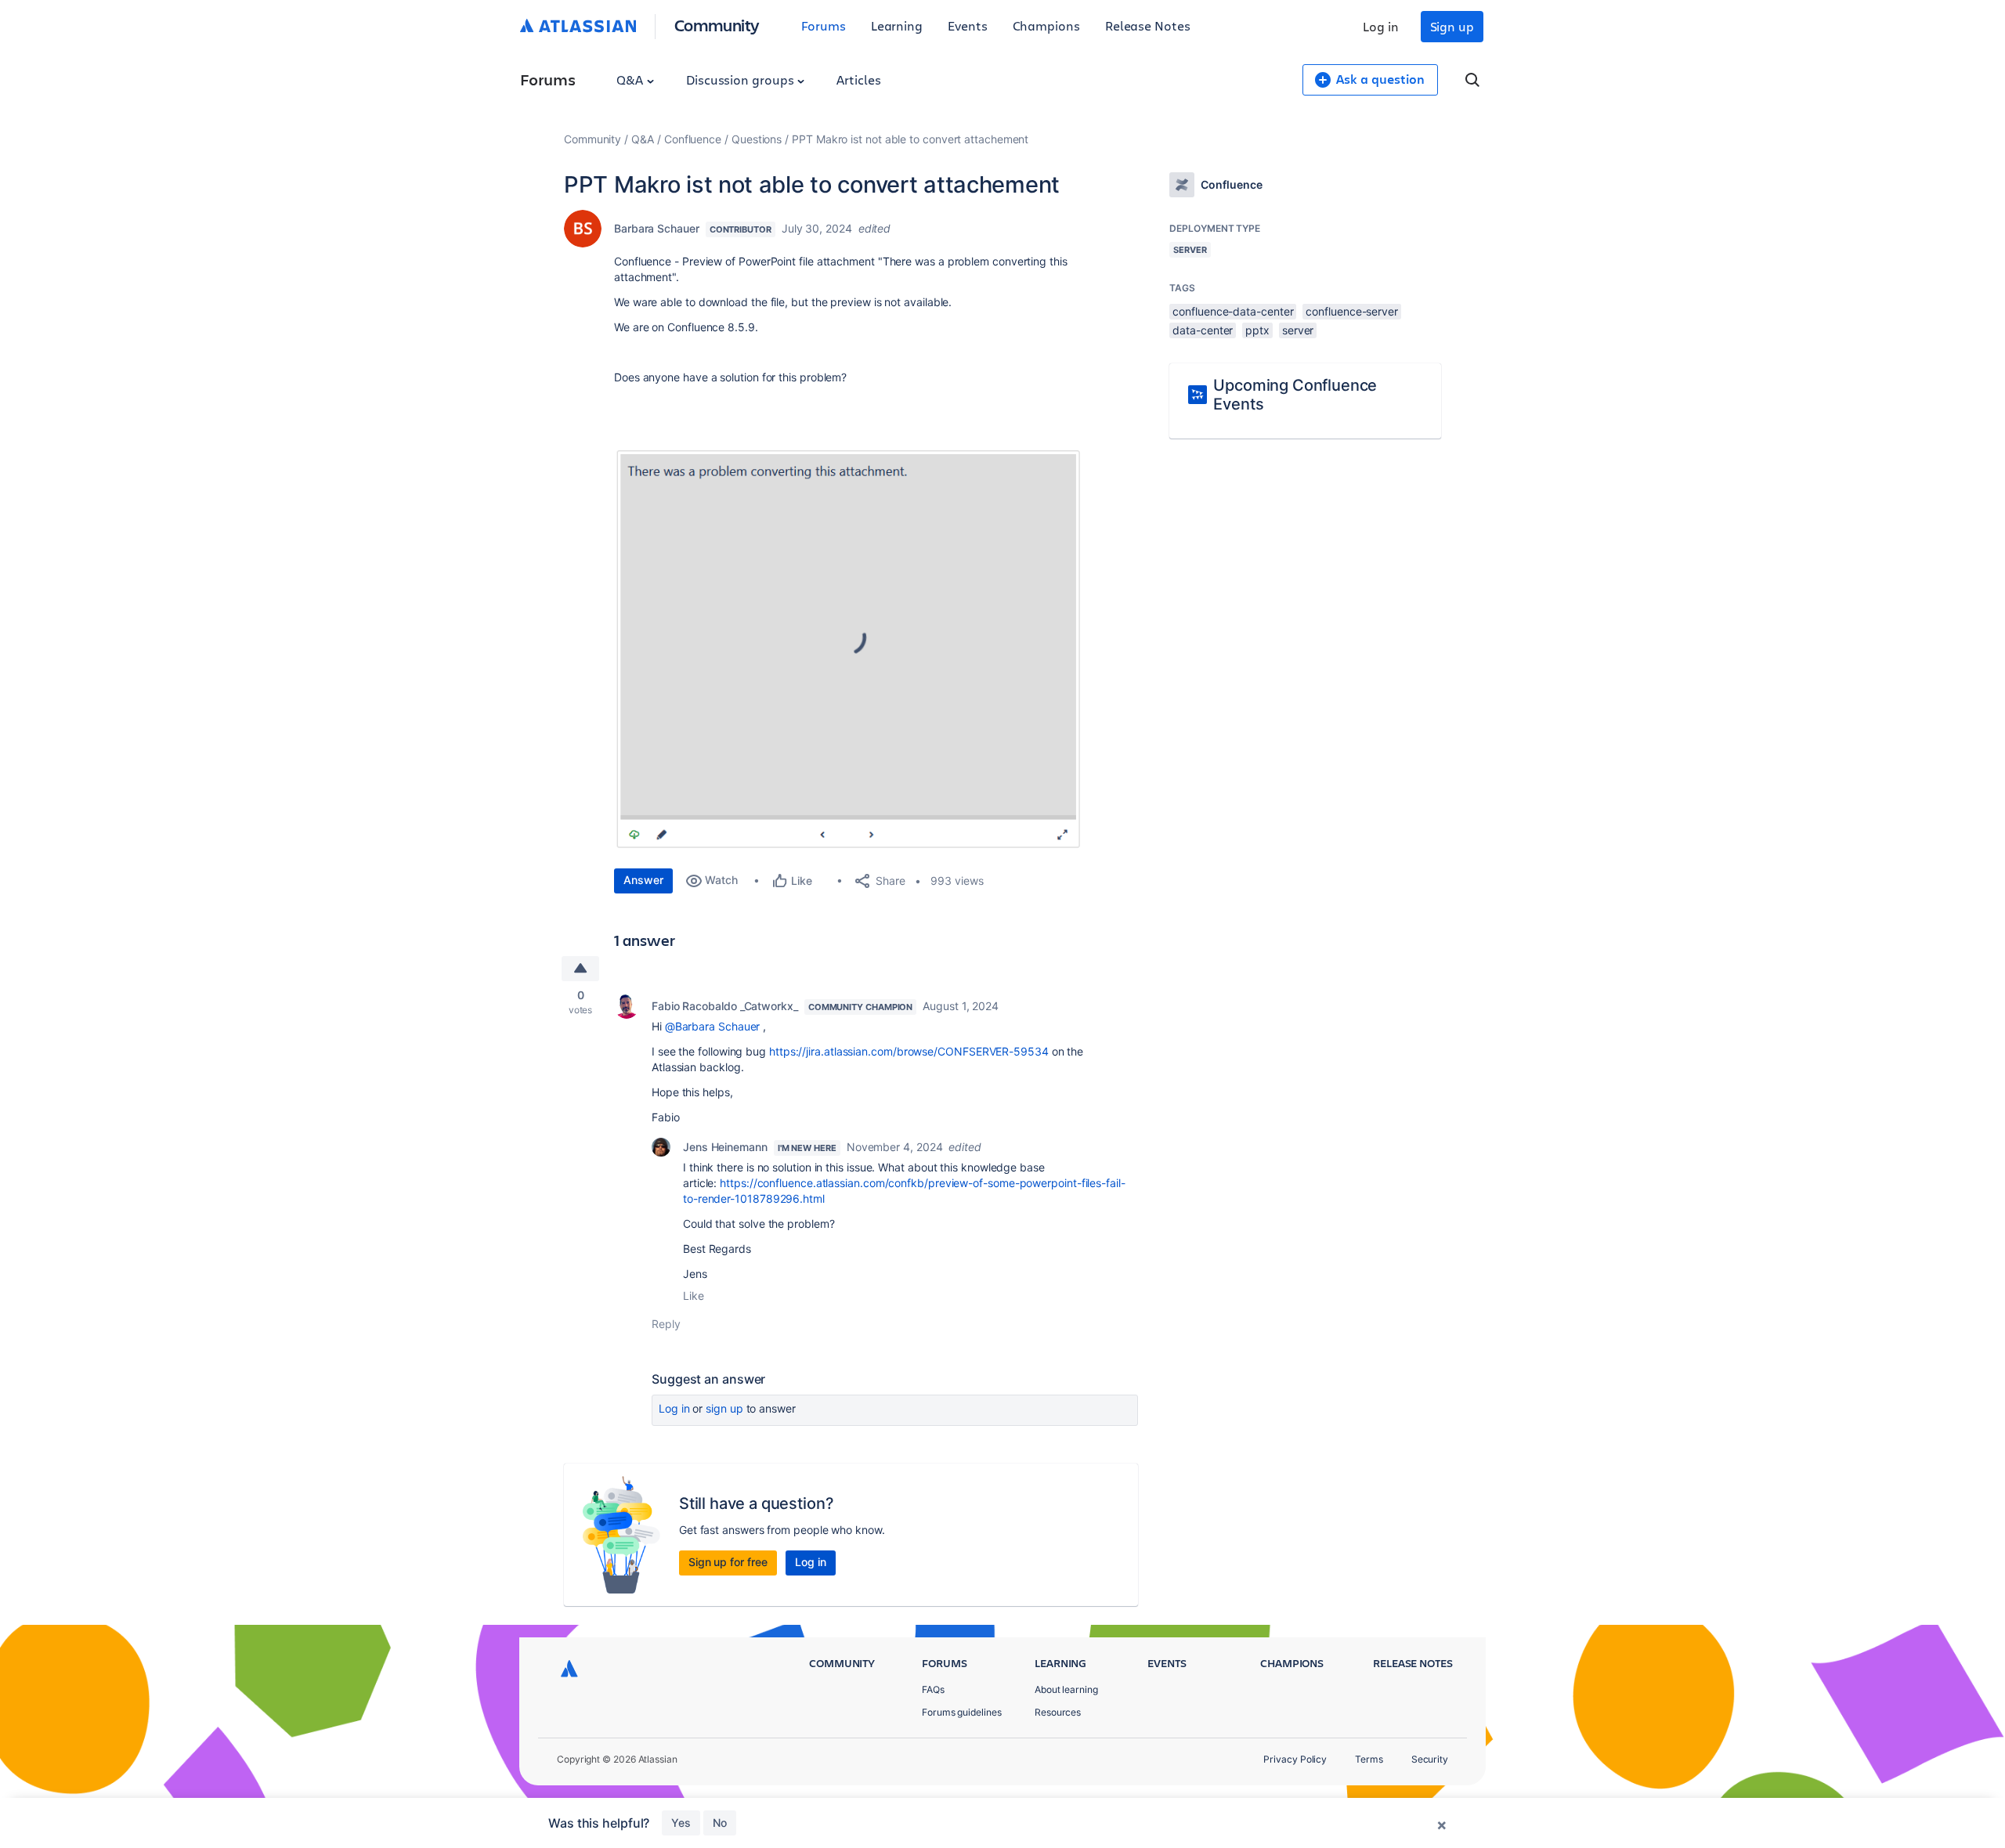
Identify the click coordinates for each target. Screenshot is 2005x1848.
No (720, 1823)
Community (717, 25)
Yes (681, 1823)
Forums (824, 25)
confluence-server (1352, 311)
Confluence (693, 139)
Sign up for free (728, 1562)
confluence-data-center (1233, 311)
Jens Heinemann (725, 1147)
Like (694, 1296)
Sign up (1452, 26)
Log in (1381, 26)
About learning (1066, 1689)
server (1298, 330)
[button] (849, 648)
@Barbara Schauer (713, 1026)
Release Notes (1148, 25)
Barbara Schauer (657, 228)
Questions (757, 139)
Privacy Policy (1295, 1759)
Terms (1369, 1759)
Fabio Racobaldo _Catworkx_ (725, 1006)
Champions (1046, 25)
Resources (1058, 1712)
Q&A (631, 79)
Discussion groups (742, 79)
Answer (643, 880)
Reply (666, 1324)
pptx (1257, 330)
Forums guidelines (962, 1712)
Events (968, 25)
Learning (897, 25)
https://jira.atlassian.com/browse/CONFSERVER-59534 (909, 1051)
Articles (858, 79)
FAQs (933, 1689)
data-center (1203, 330)
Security (1430, 1759)
